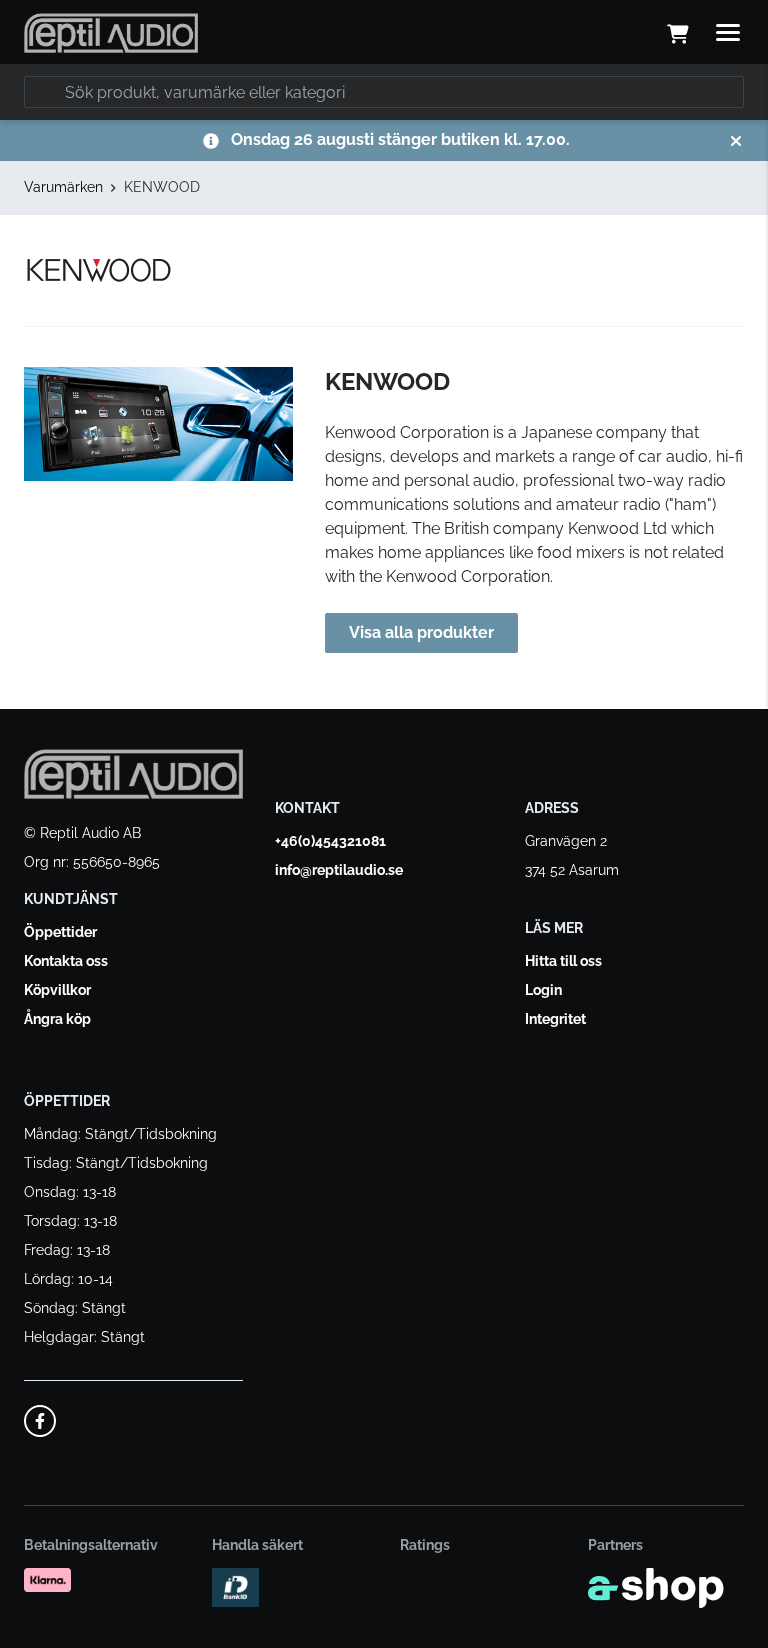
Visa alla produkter (421, 632)
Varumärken (63, 187)
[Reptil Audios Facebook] (40, 1421)
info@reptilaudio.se (339, 870)
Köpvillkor (57, 990)
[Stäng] (736, 141)
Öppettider (60, 932)
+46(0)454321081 (330, 841)
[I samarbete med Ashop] (656, 1588)
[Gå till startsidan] (111, 33)
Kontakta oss (66, 961)
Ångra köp (57, 1019)
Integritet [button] (555, 1019)
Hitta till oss (563, 961)
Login (543, 990)
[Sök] (44, 92)
